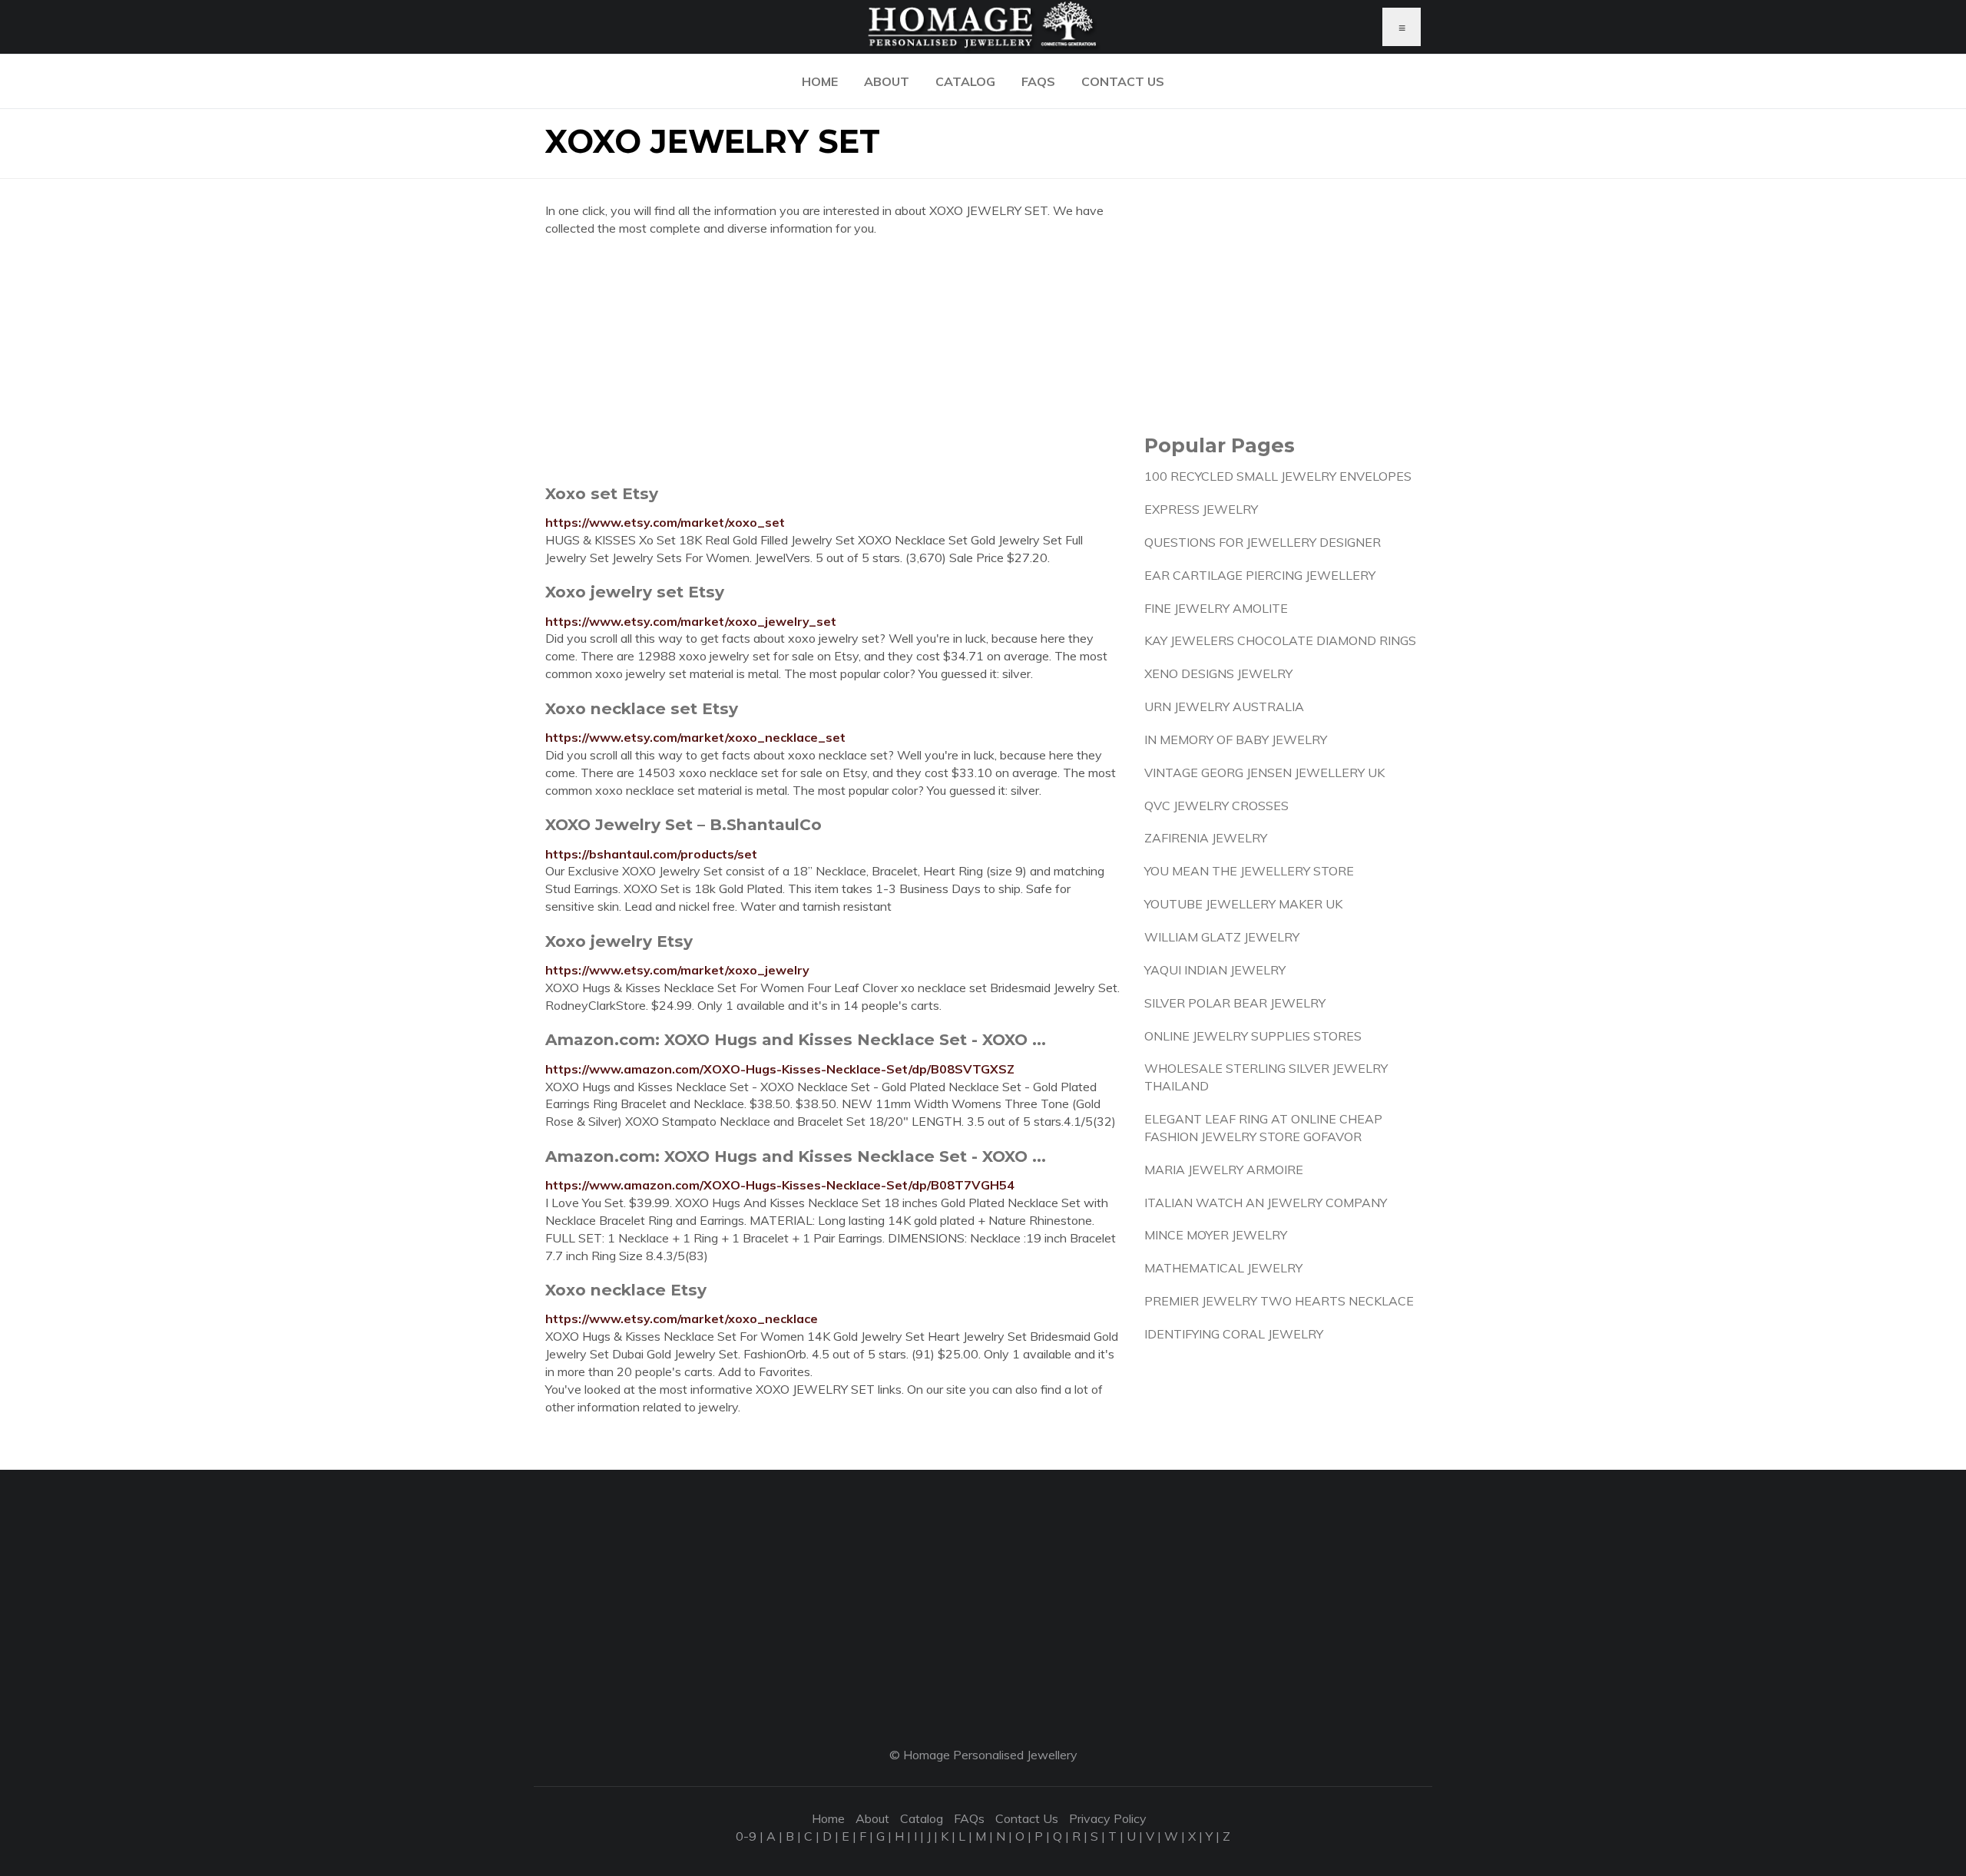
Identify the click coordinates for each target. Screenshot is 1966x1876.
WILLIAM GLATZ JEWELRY (1222, 937)
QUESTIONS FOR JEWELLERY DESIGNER (1263, 542)
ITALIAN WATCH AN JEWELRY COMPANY (1266, 1203)
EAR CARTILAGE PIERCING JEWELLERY (1260, 575)
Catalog (965, 81)
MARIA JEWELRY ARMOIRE (1224, 1170)
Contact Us (1123, 81)
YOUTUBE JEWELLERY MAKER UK (1243, 904)
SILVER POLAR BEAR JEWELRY (1235, 1003)
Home (820, 81)
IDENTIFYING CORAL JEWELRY (1234, 1334)
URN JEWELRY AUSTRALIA (1224, 706)
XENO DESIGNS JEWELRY (1218, 673)
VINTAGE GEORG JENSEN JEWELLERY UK (1264, 773)
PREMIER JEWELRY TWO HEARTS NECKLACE (1279, 1301)
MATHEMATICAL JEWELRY (1223, 1268)
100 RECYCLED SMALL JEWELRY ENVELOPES (1278, 476)
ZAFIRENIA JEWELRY (1206, 838)
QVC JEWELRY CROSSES (1216, 806)
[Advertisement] (833, 360)
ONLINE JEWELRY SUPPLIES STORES (1253, 1036)
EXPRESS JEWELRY (1201, 509)
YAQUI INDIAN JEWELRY (1215, 970)
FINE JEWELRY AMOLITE (1216, 608)
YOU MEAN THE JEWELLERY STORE (1249, 871)
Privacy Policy (1108, 1818)
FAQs (1038, 81)
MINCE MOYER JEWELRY (1216, 1235)
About (887, 81)
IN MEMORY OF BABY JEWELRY (1236, 739)
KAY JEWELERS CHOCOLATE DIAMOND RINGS (1280, 640)
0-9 (746, 1836)
